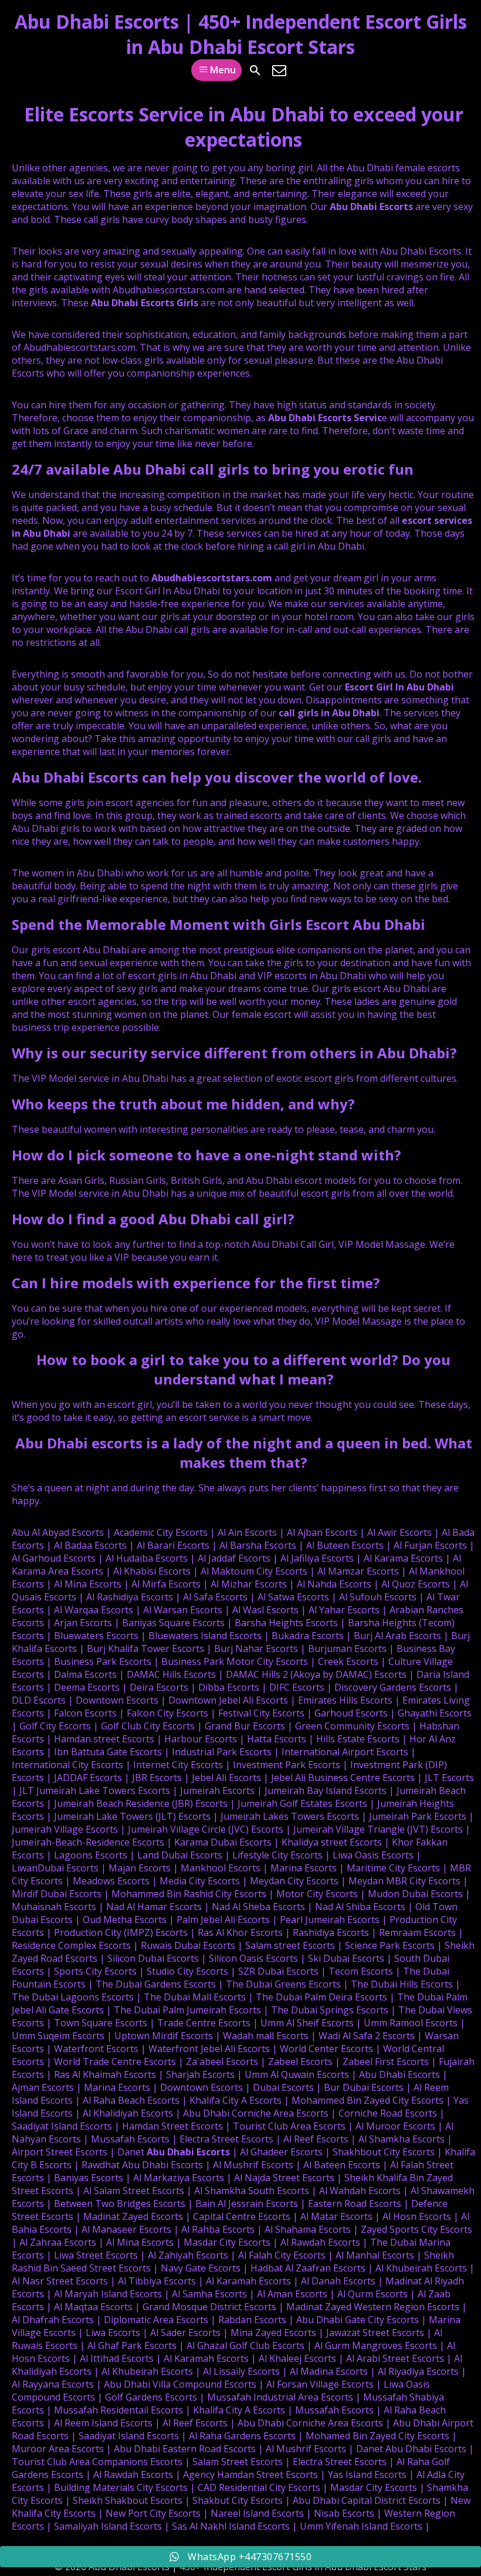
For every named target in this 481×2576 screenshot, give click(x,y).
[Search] (255, 70)
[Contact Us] (279, 70)
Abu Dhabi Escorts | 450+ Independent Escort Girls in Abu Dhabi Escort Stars (241, 34)
